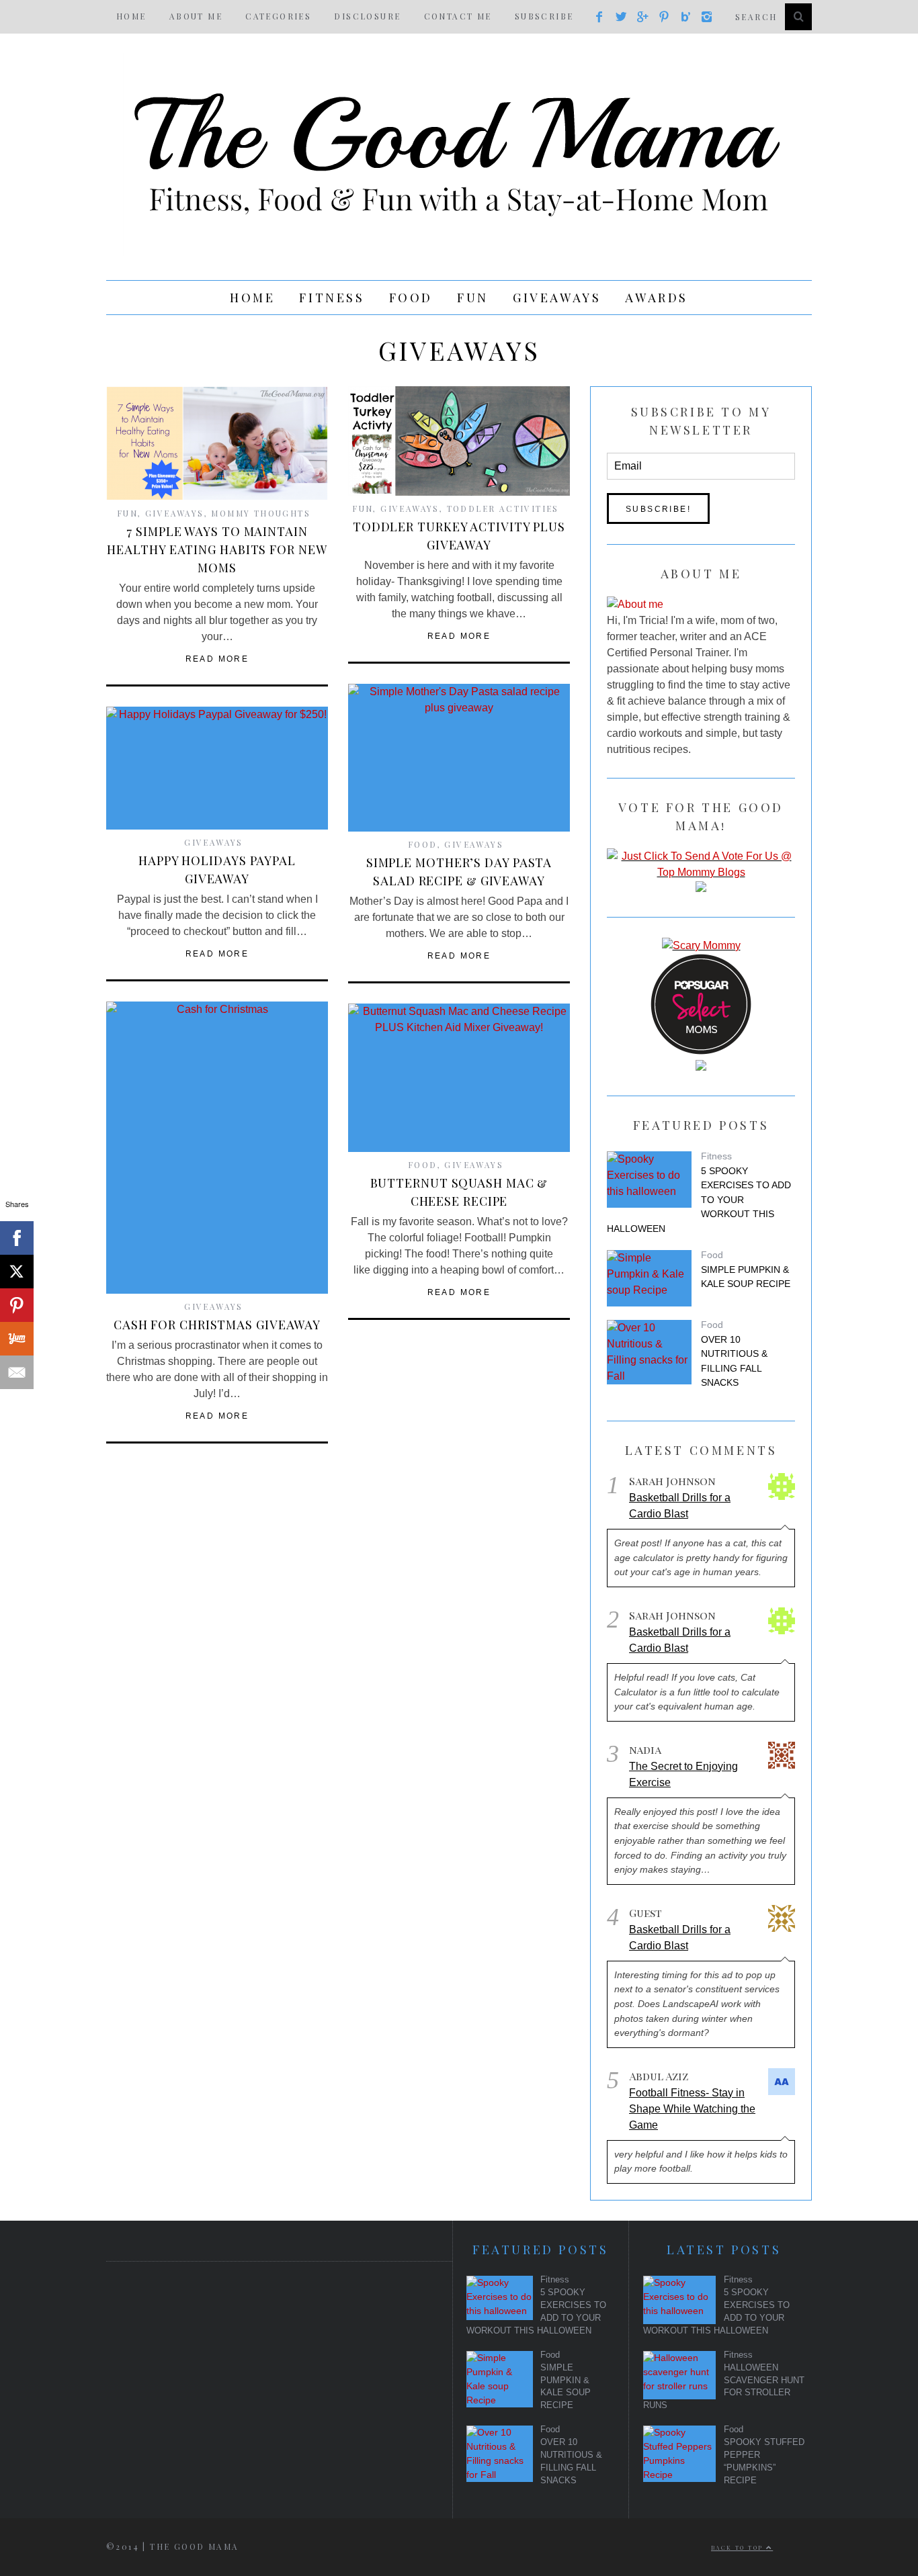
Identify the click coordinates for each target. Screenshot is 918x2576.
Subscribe (544, 16)
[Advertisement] (265, 2376)
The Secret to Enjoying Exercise (683, 1774)
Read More (217, 659)
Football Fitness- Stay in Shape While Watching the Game (692, 2109)
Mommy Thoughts (261, 513)
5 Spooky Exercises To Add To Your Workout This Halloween (699, 1200)
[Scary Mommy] (701, 945)
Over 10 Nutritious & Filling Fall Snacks (734, 1361)
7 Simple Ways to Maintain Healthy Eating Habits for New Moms (217, 549)
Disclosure (367, 16)
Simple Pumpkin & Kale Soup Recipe (746, 1277)
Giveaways (557, 298)
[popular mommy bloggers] (701, 872)
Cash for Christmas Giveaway (217, 1325)
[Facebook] (17, 1238)
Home (131, 16)
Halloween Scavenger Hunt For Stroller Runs (724, 2387)
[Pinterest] (17, 1305)
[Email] (17, 1372)
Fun (473, 298)
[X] (17, 1272)
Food (411, 298)
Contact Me (458, 16)
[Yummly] (17, 1339)
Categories (278, 16)
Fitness (332, 298)
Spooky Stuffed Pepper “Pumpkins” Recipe (764, 2461)
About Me (196, 16)
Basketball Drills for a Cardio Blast (680, 1506)
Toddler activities (503, 508)
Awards (657, 298)
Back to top (739, 2547)
